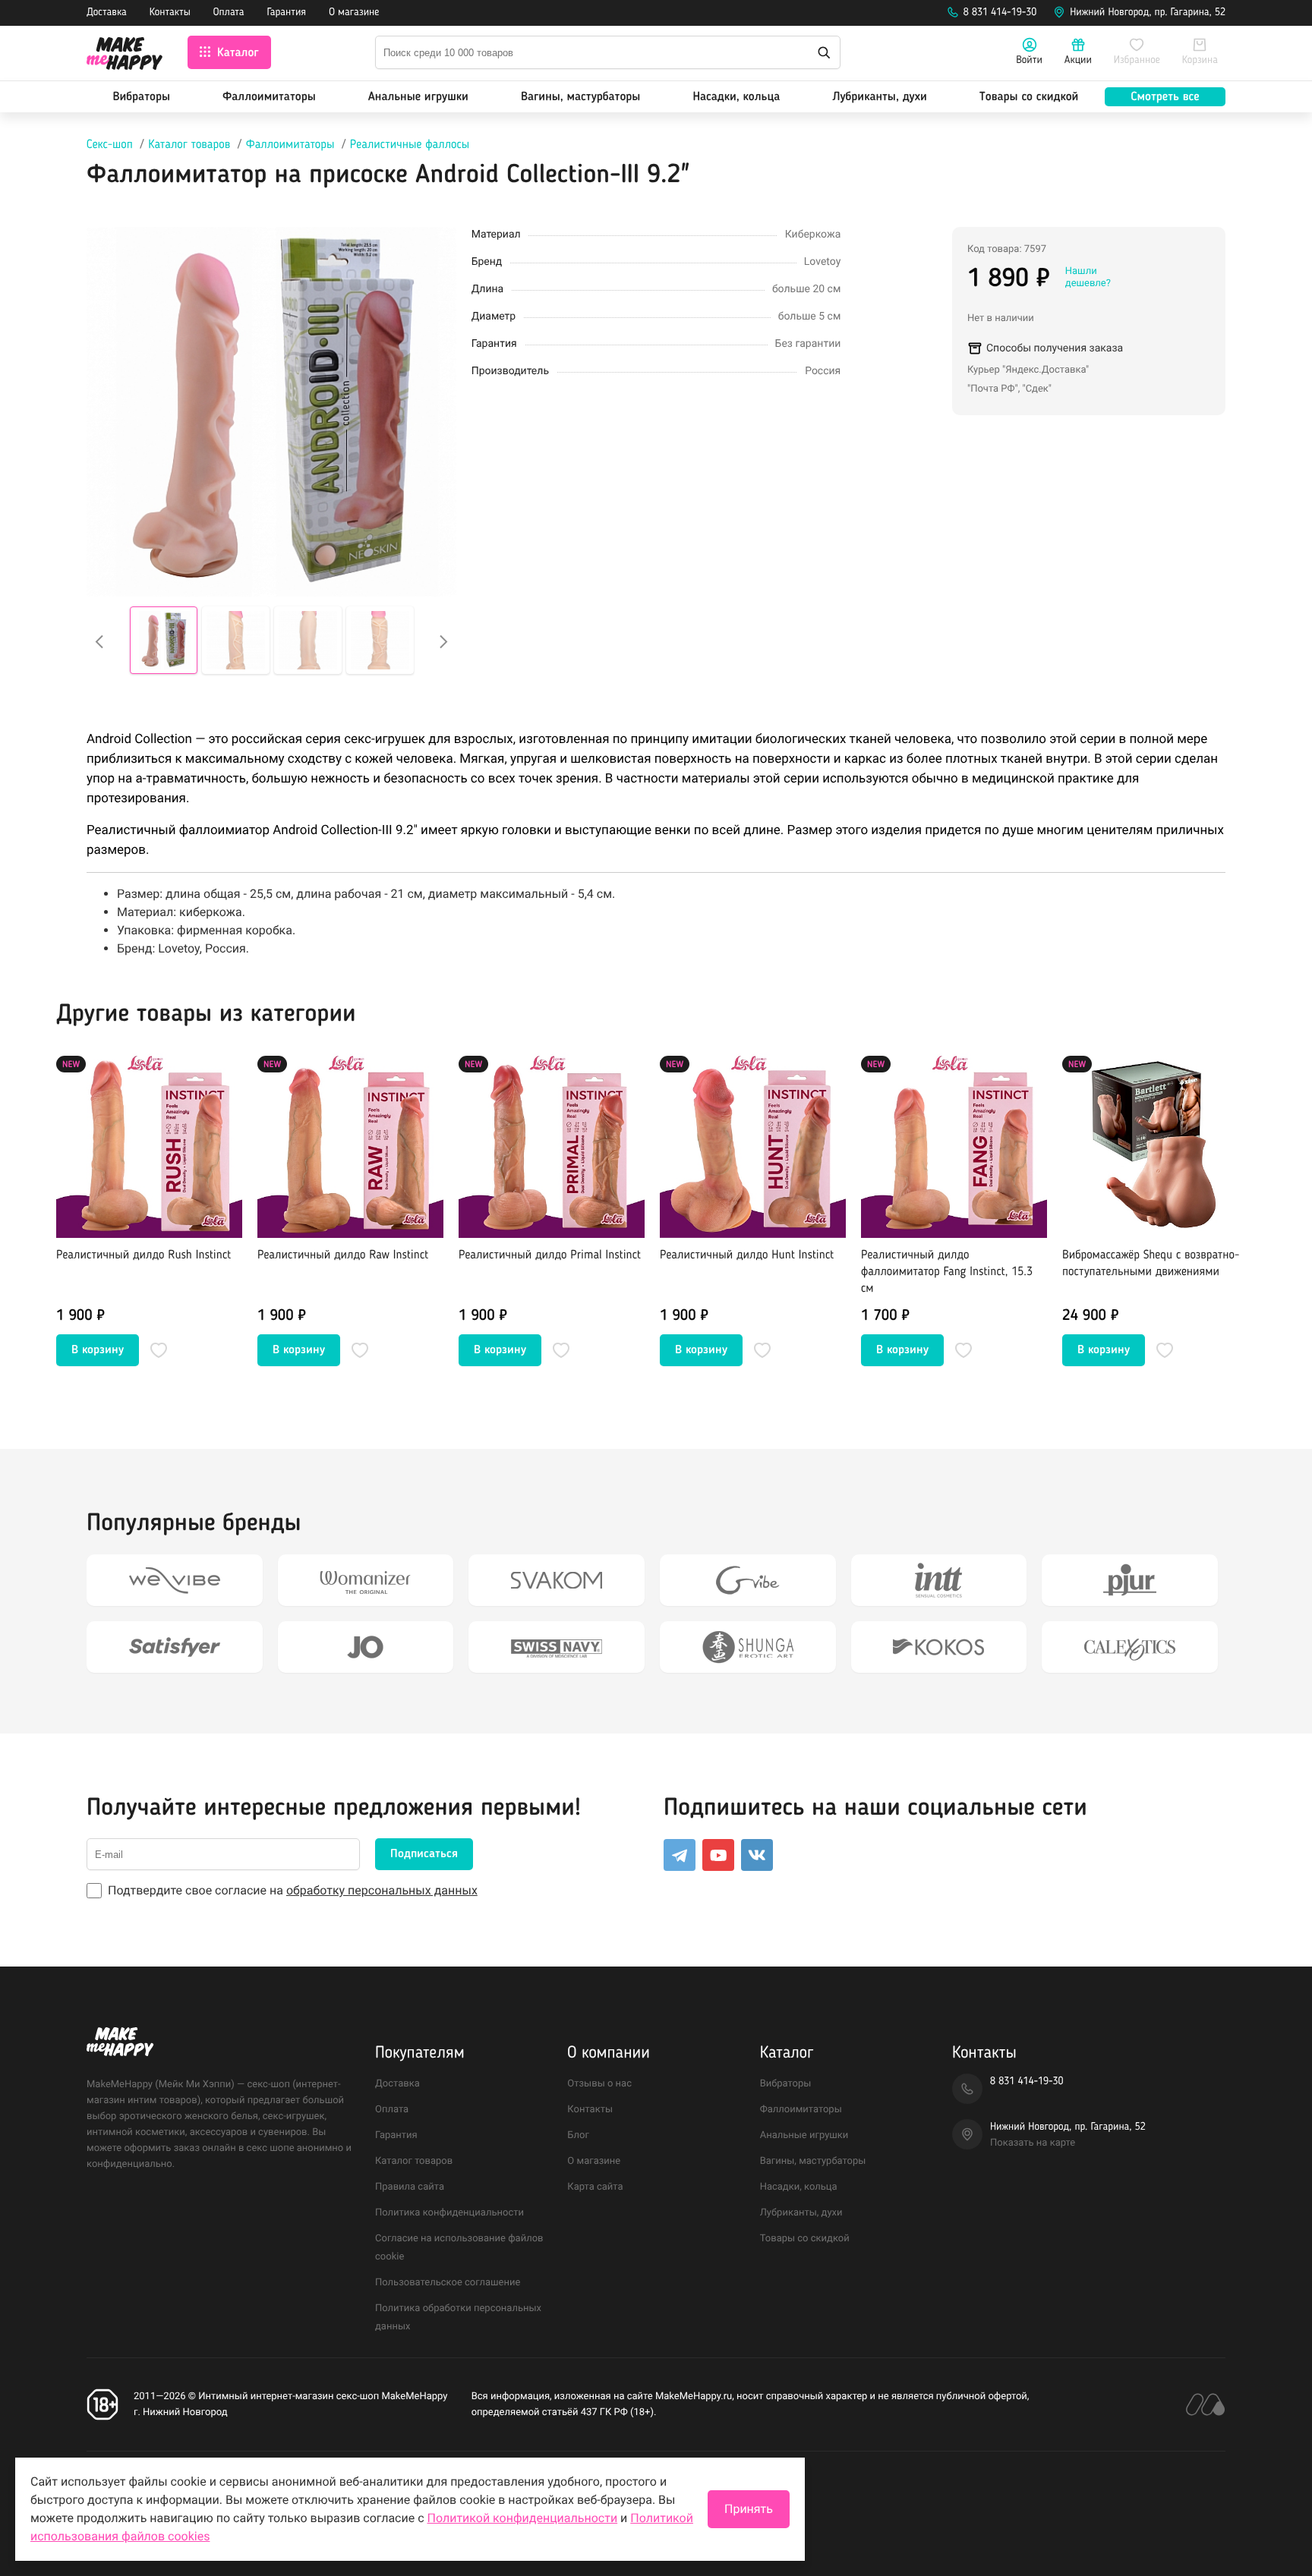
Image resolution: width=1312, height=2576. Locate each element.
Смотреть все (1165, 97)
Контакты (170, 13)
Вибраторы (142, 97)
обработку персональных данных (382, 1890)
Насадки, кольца (736, 97)
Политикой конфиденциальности (523, 2518)
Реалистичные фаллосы (410, 145)
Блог (578, 2135)
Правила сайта (410, 2187)
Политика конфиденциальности (449, 2213)
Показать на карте (1033, 2143)
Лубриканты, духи (879, 97)
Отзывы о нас (599, 2084)
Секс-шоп (110, 145)
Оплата (229, 13)
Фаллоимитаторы (269, 97)
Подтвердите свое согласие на (293, 1890)
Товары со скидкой (1029, 97)
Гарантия (287, 13)
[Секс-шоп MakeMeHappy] (125, 56)
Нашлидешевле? (1088, 277)
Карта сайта (595, 2187)
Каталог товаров (189, 145)
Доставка (107, 13)
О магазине (354, 13)
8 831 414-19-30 (1000, 13)
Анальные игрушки (418, 97)
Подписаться (424, 1854)
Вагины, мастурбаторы (580, 97)
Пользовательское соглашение (448, 2283)
